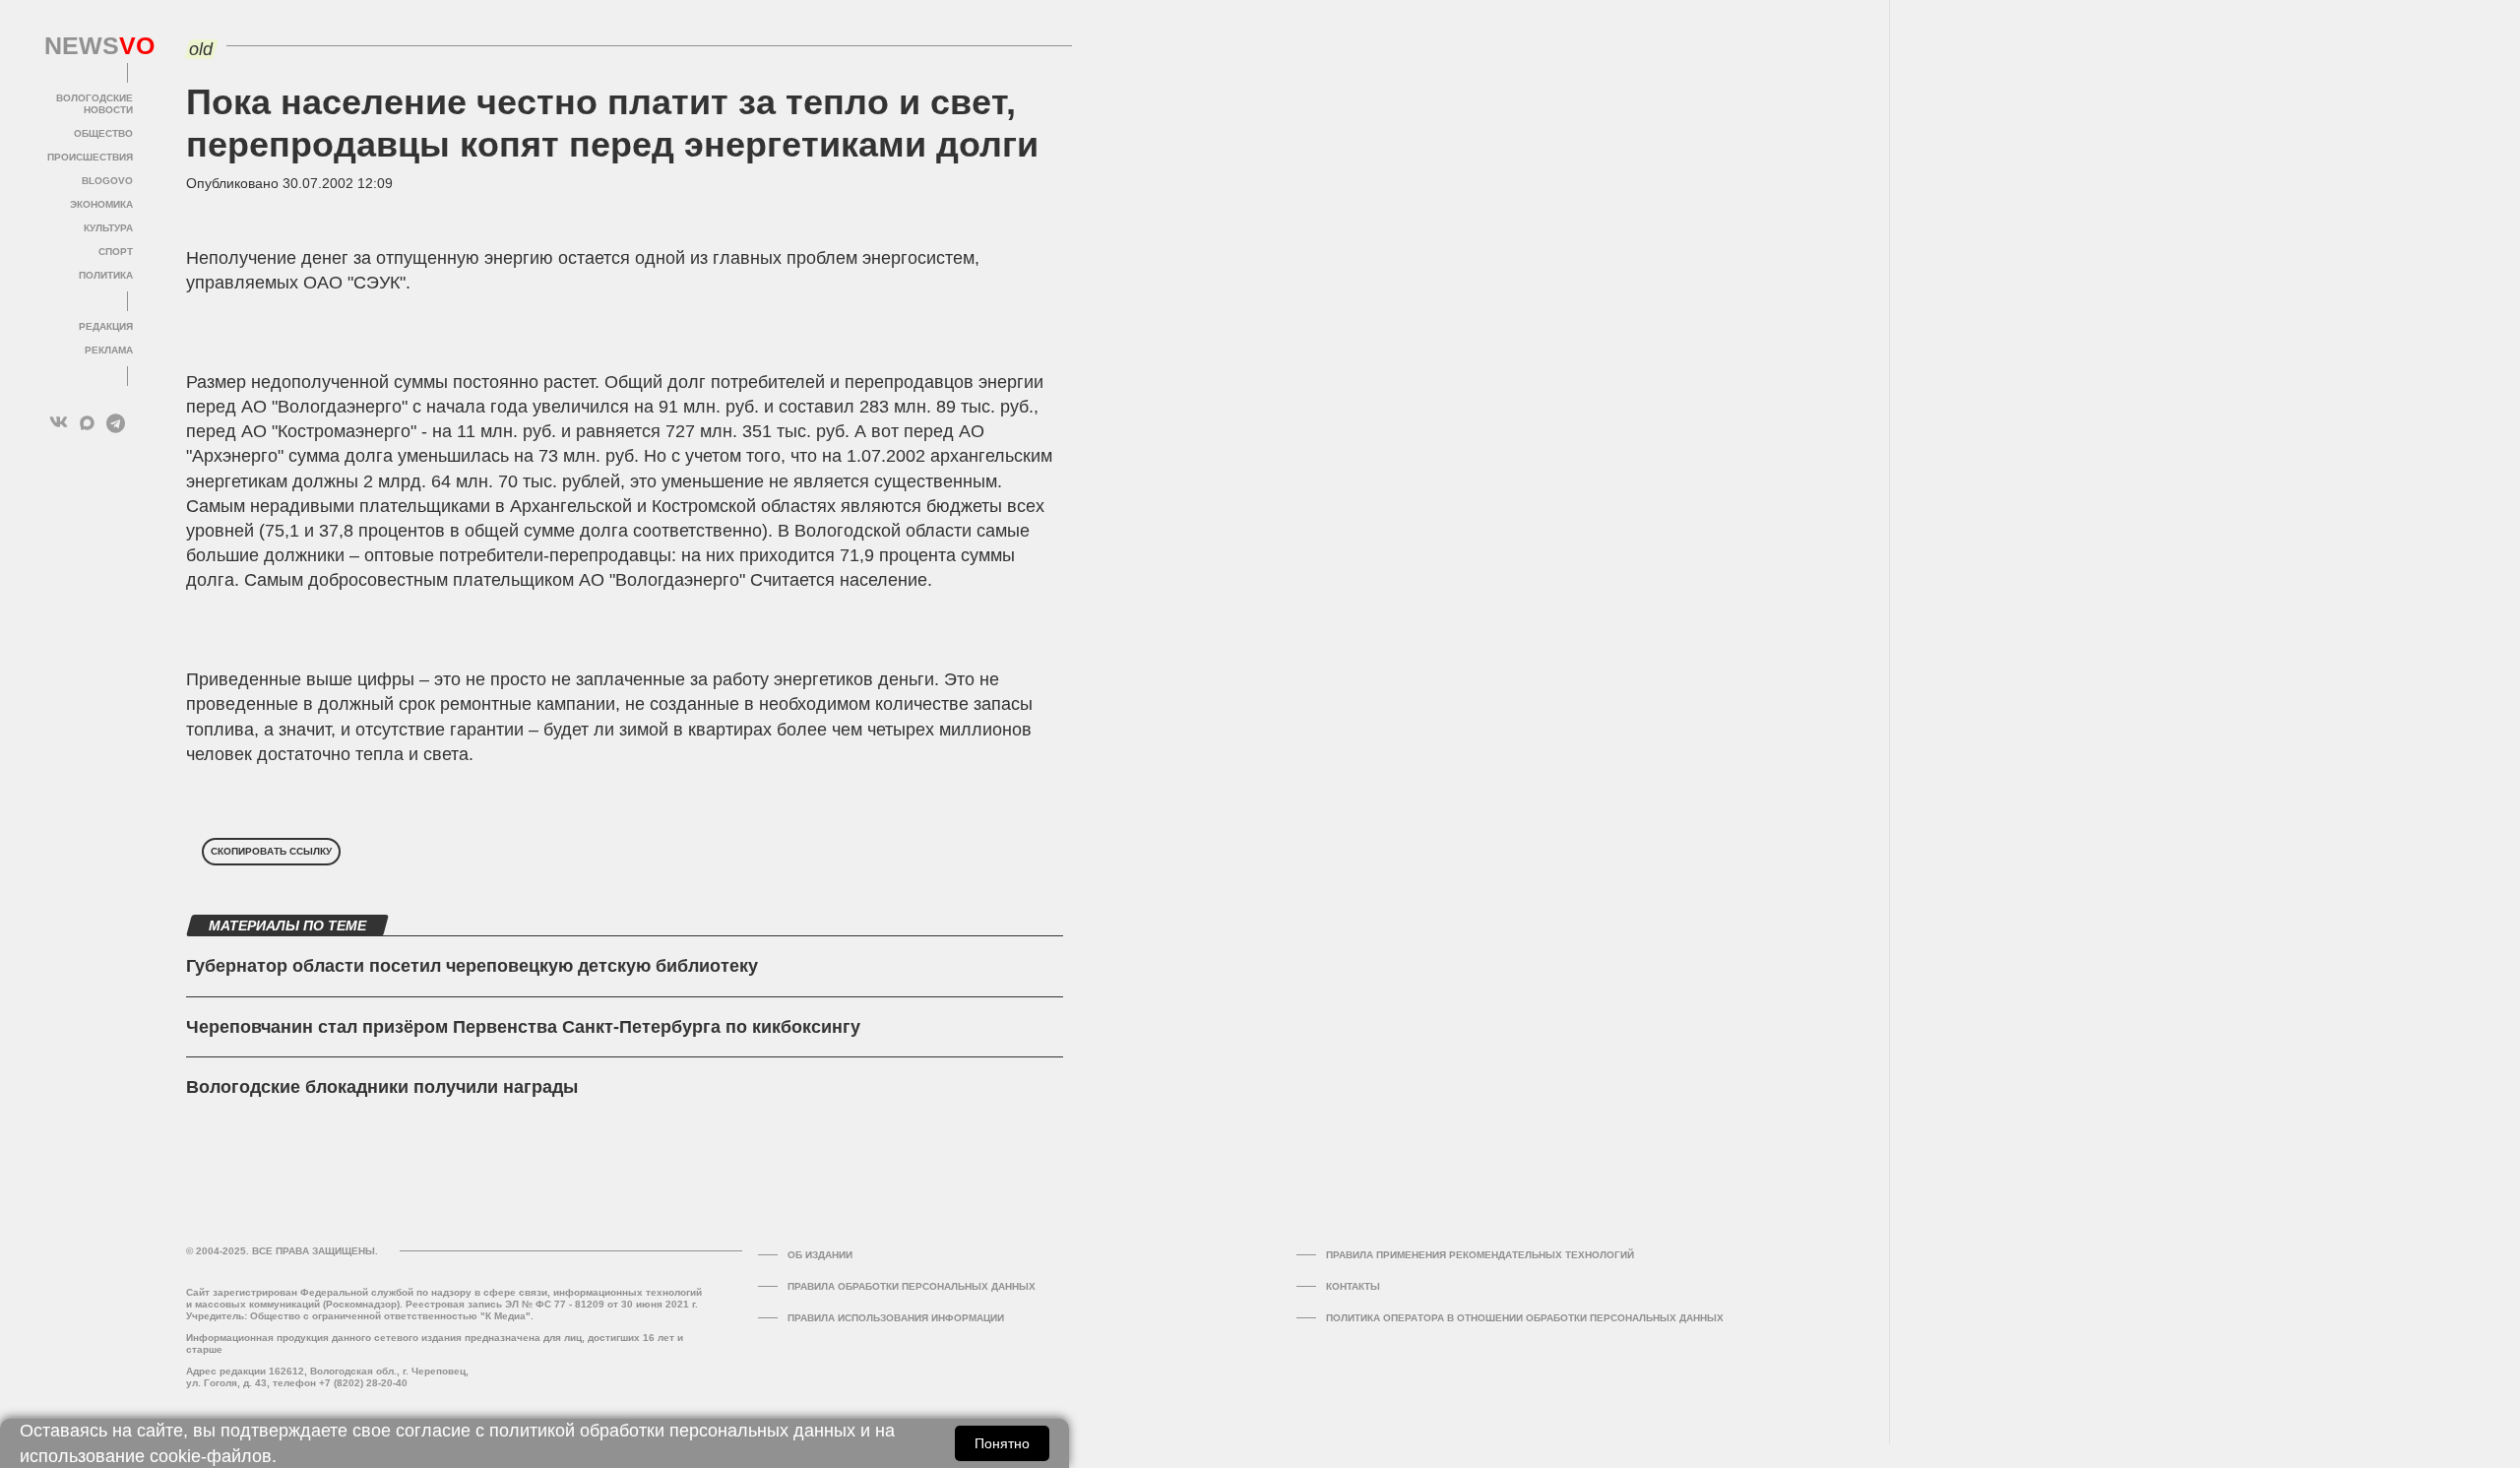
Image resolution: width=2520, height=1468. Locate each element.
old (201, 49)
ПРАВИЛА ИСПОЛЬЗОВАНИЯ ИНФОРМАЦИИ (896, 1318)
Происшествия (90, 157)
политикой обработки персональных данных (672, 1431)
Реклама (109, 350)
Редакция (106, 326)
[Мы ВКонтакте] (59, 423)
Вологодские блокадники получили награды (382, 1087)
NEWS (89, 46)
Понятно (1002, 1443)
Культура (108, 228)
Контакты (1353, 1286)
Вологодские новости (94, 104)
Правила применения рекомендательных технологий (1480, 1255)
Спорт (116, 252)
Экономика (101, 204)
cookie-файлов (211, 1456)
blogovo (107, 181)
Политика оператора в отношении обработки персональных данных (1525, 1318)
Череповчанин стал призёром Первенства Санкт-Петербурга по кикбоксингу (523, 1027)
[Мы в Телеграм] (116, 423)
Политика (106, 275)
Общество (103, 133)
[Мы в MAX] (87, 423)
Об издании (820, 1255)
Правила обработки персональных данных (912, 1286)
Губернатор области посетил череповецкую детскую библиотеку (472, 966)
